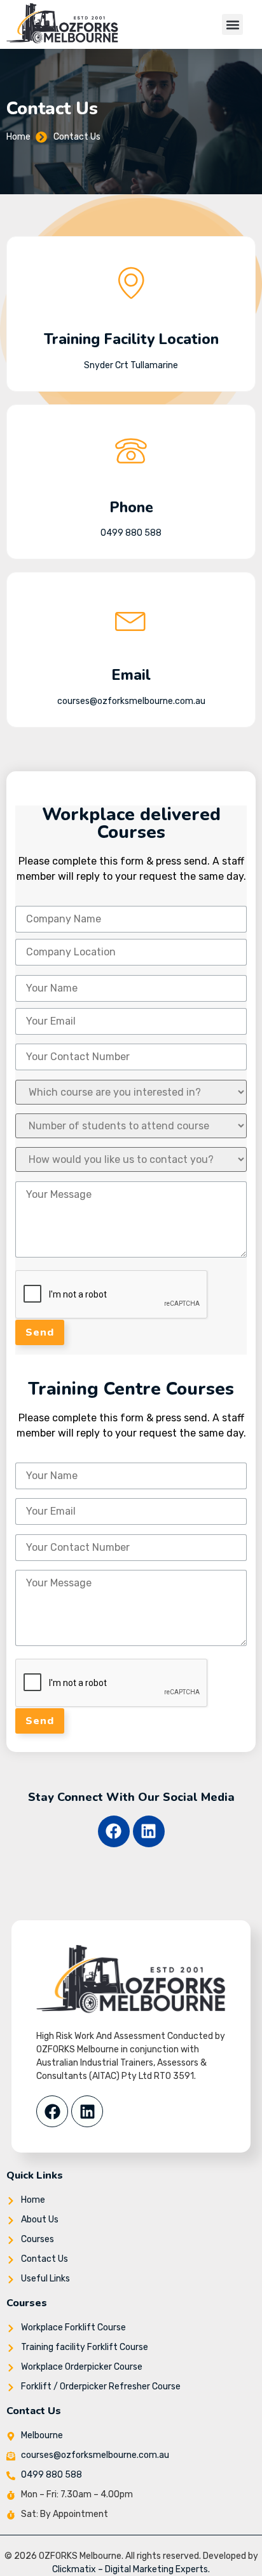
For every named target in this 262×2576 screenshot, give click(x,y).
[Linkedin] (149, 1831)
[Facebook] (114, 1831)
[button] (232, 24)
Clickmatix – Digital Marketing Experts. (131, 2569)
